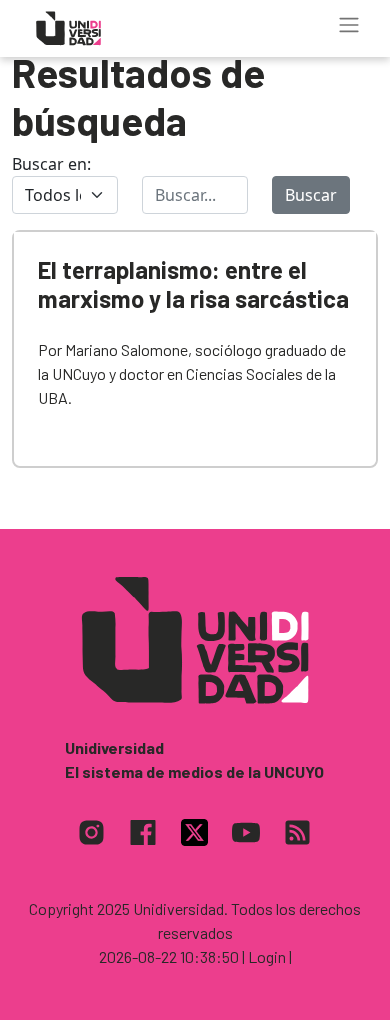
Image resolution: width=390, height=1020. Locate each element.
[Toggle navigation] (349, 25)
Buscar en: (51, 164)
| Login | (267, 956)
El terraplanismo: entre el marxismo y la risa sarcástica (193, 284)
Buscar (311, 195)
